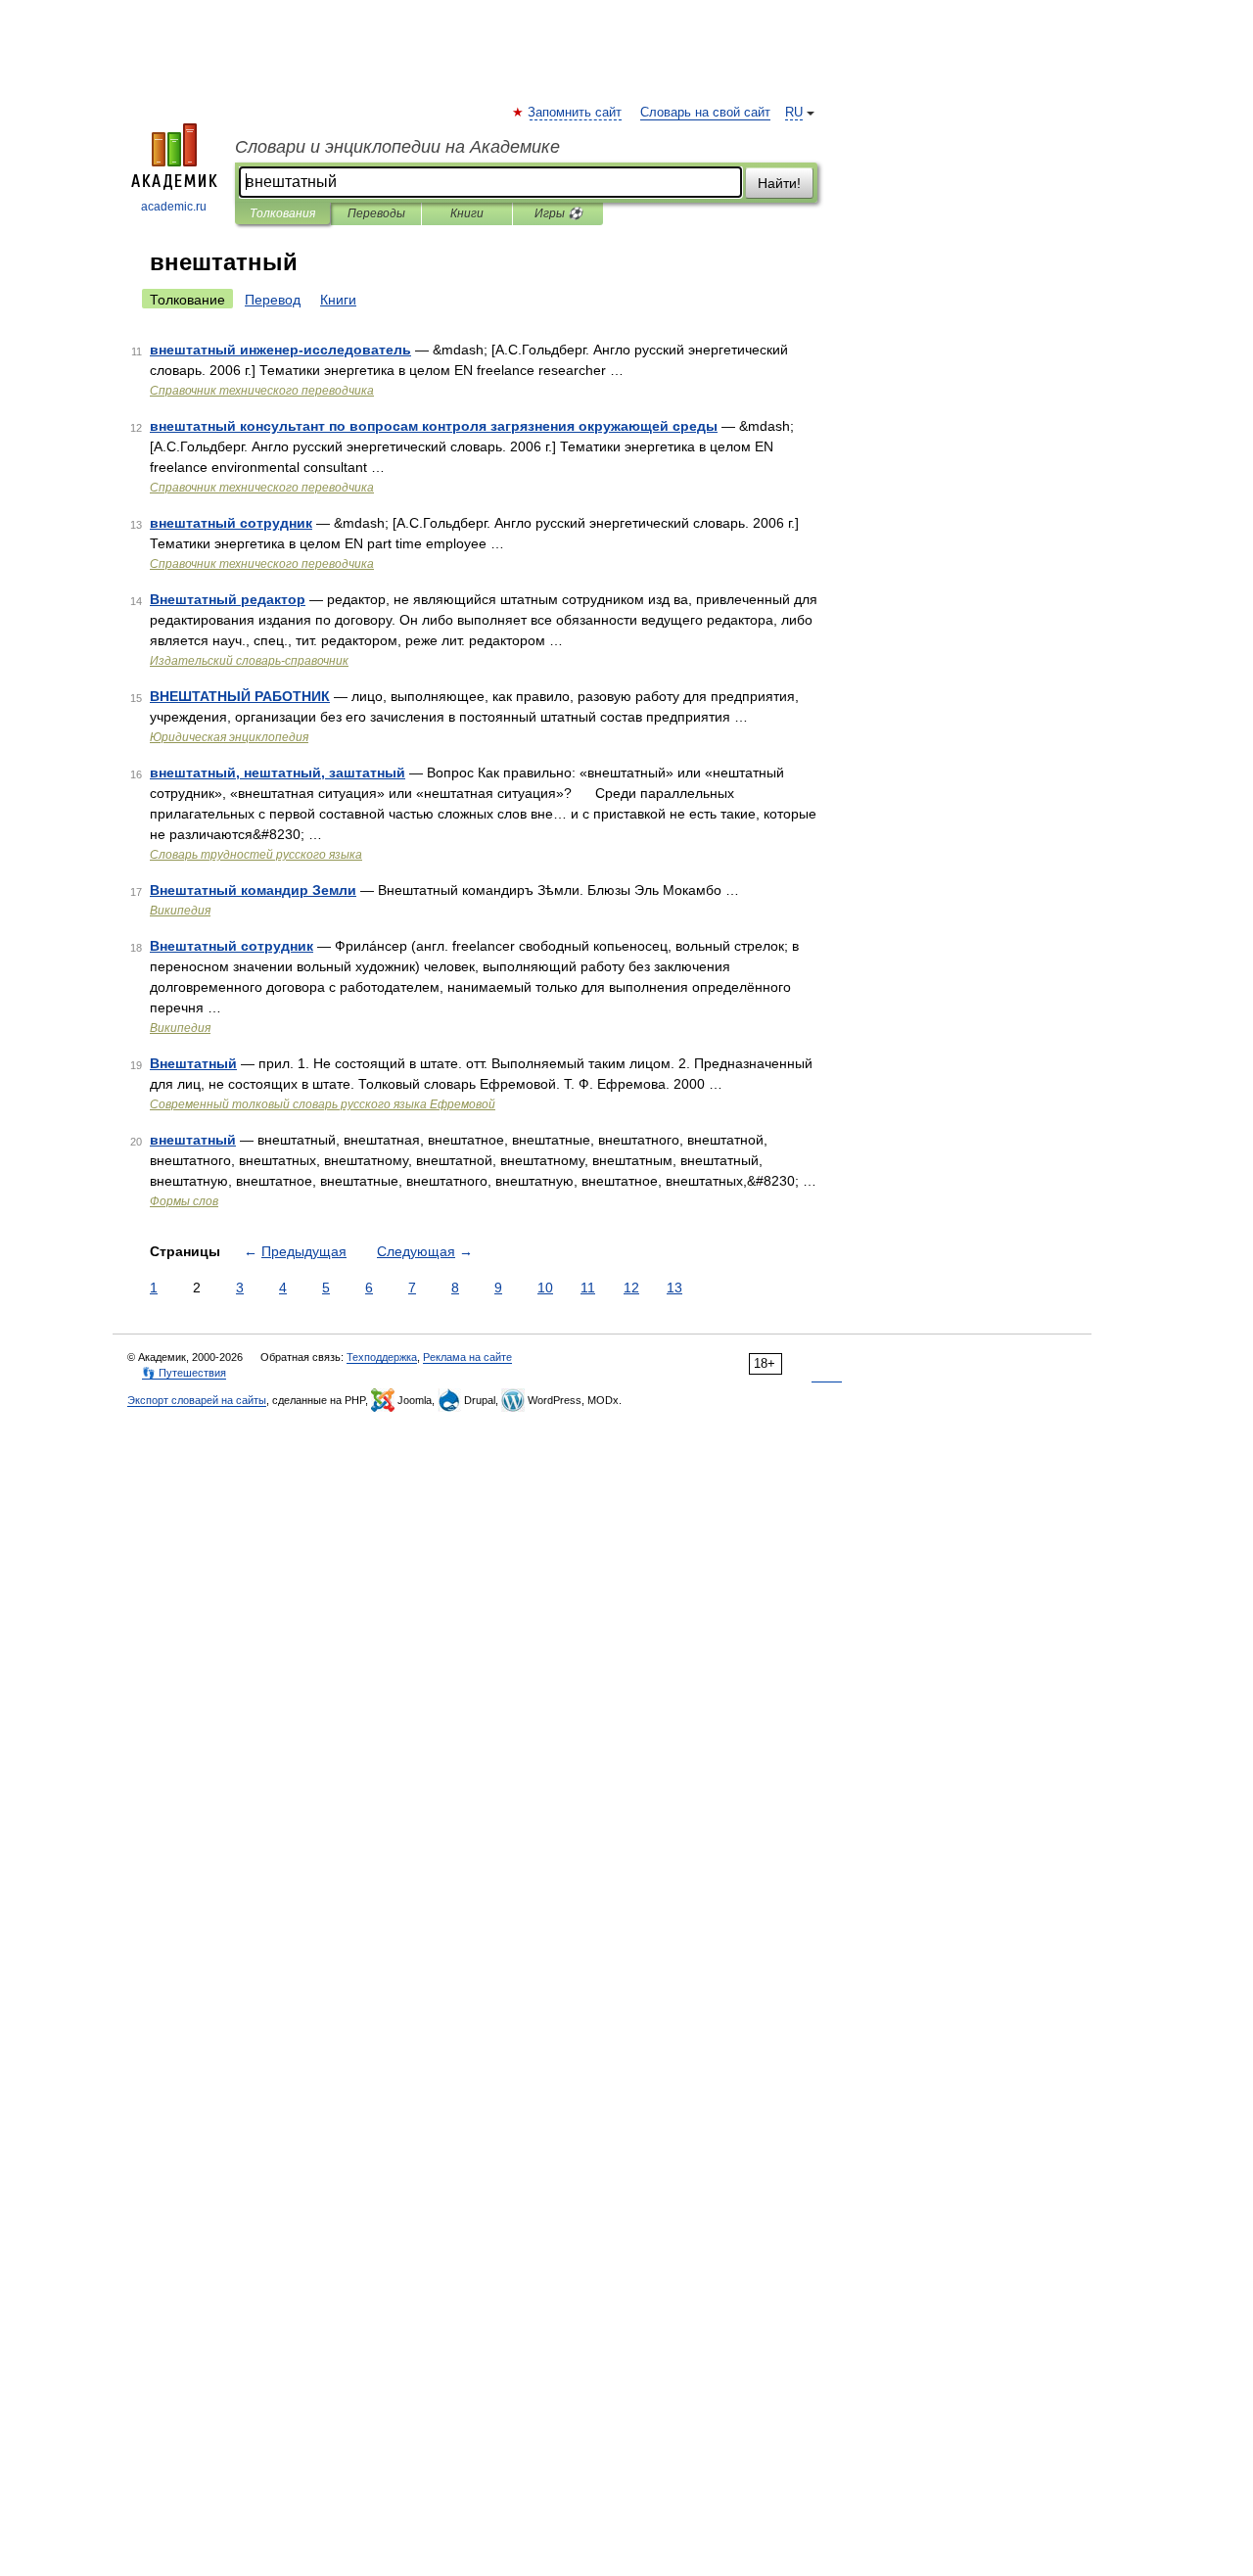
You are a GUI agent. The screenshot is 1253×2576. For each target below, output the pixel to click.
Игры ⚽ (558, 213)
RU (794, 113)
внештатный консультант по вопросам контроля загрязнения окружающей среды (434, 426)
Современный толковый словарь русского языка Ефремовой (323, 1104)
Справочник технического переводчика (262, 391)
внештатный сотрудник (231, 523)
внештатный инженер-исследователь (280, 350)
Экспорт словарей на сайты (197, 1400)
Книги (467, 213)
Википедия (180, 911)
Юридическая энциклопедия (229, 737)
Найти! (779, 183)
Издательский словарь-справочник (249, 661)
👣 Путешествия (184, 1373)
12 (631, 1288)
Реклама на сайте (467, 1357)
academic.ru (174, 207)
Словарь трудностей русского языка (256, 855)
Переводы (376, 213)
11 (588, 1288)
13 (674, 1288)
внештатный (193, 1140)
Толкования (282, 213)
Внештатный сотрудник (232, 946)
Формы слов (184, 1201)
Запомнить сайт (576, 113)
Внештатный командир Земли (253, 890)
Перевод (273, 300)
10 (545, 1288)
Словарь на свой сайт (705, 113)
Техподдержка (382, 1357)
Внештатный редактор (228, 599)
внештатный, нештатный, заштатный (278, 773)
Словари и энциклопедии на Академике (397, 147)
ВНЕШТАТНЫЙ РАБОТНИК (240, 696)
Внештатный (193, 1063)
